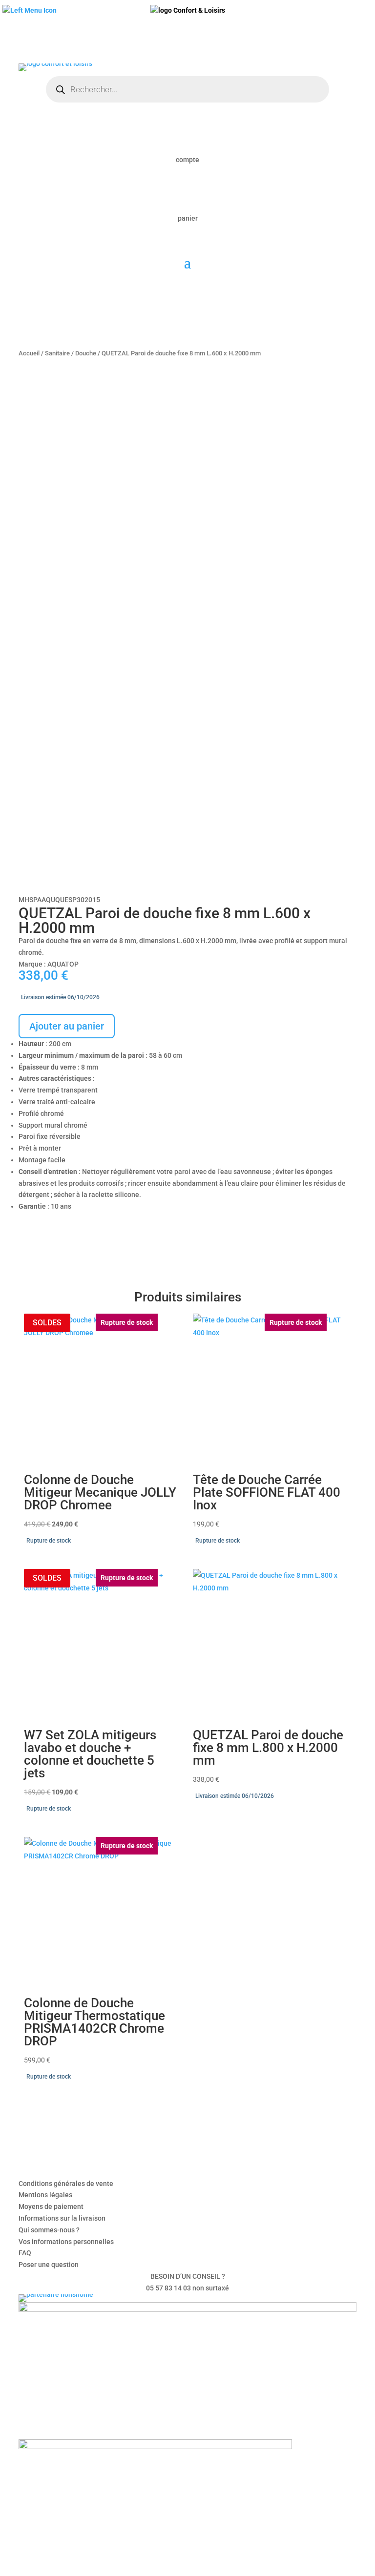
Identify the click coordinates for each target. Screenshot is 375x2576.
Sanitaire (57, 353)
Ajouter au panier (67, 1026)
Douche (86, 353)
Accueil (29, 353)
